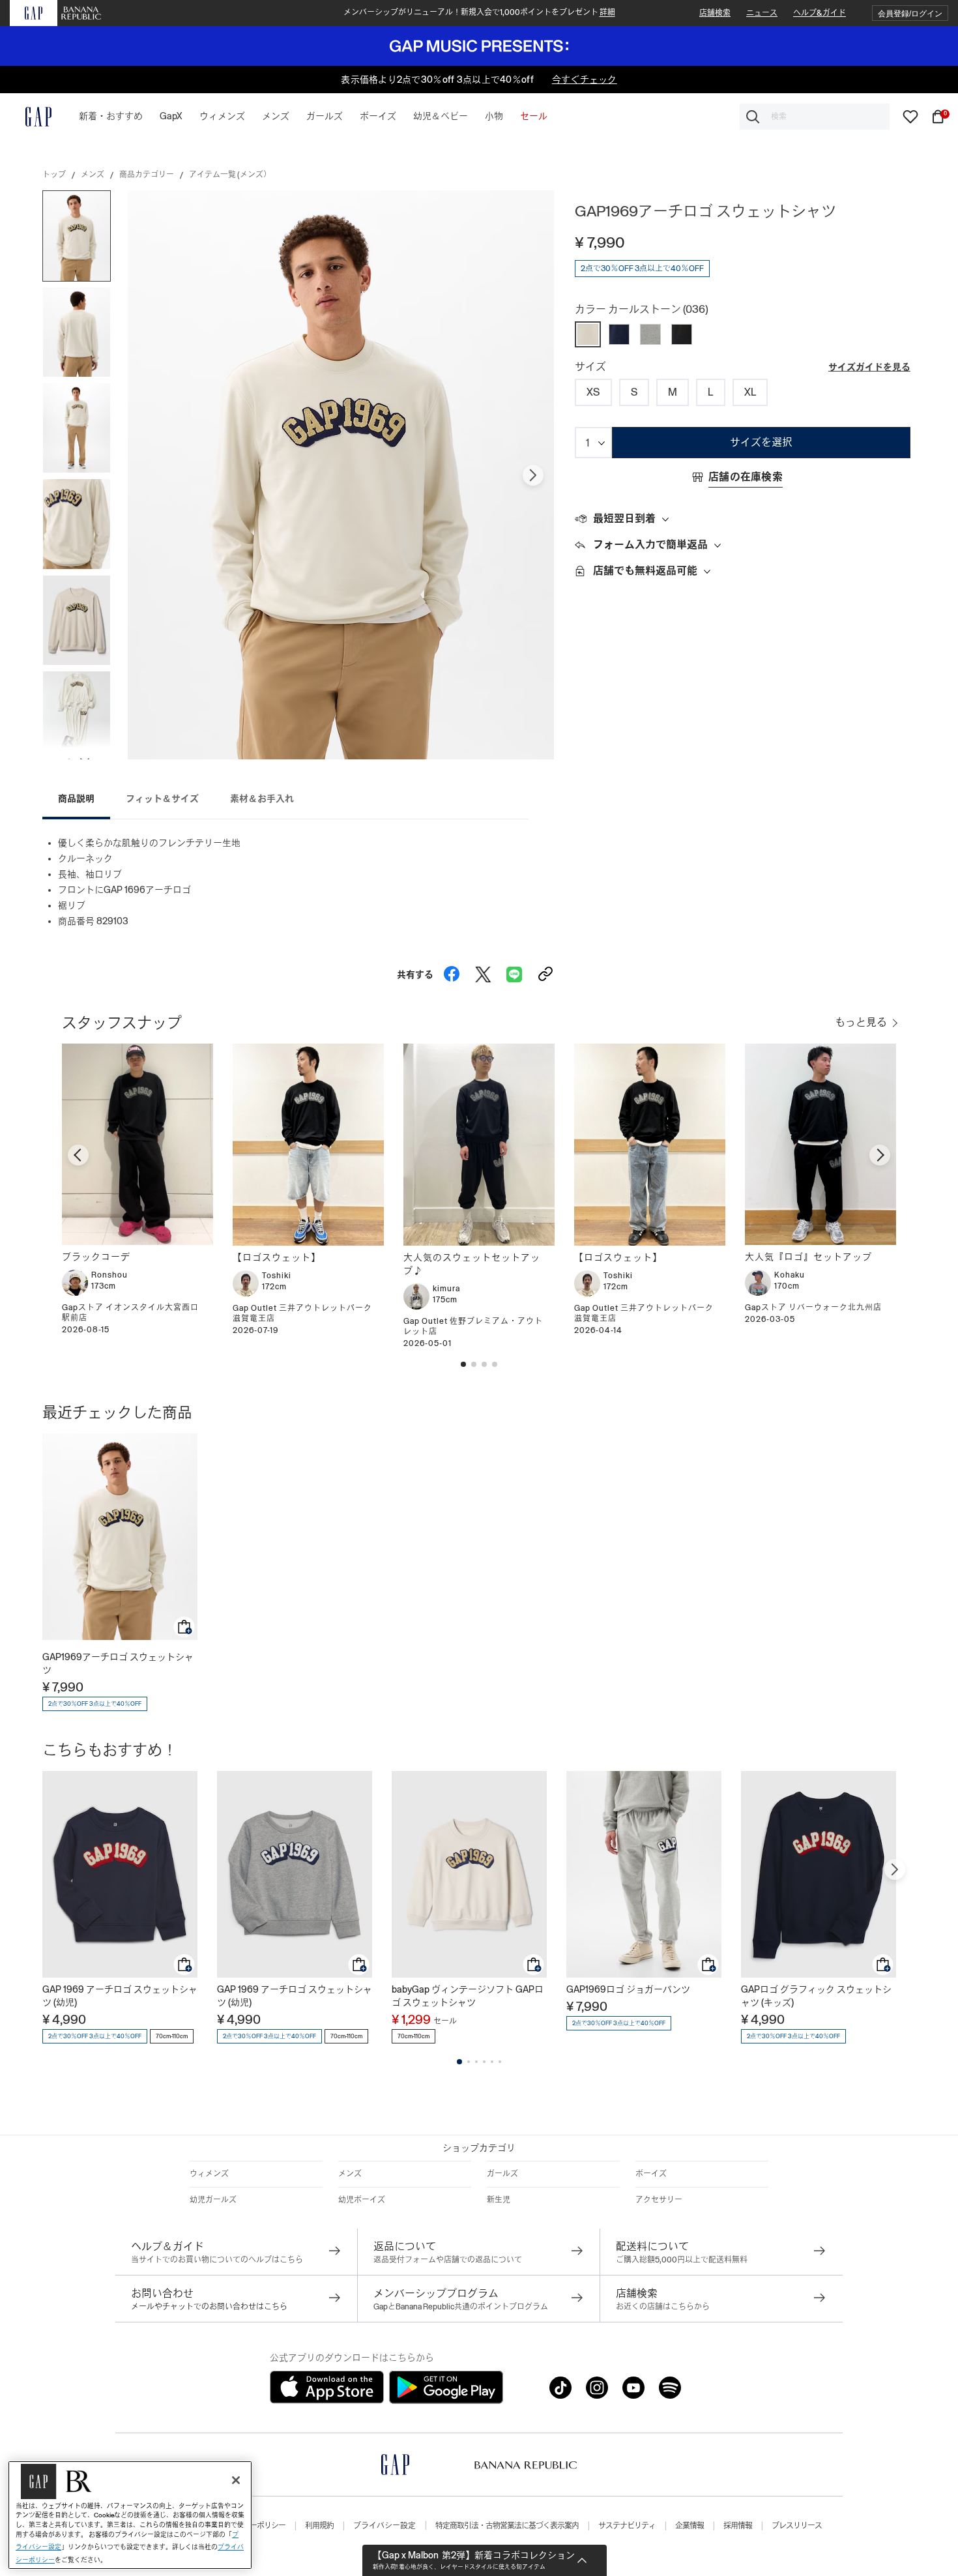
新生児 (499, 2200)
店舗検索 (715, 13)
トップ (54, 175)
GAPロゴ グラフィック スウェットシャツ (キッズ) (816, 1996)
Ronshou (109, 1275)
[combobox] (815, 117)
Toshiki (277, 1276)
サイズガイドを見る (869, 367)
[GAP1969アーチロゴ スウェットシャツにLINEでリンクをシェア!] (514, 971)
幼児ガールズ (213, 2200)
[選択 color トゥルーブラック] (682, 334)
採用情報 (738, 2526)
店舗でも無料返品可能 (645, 571)
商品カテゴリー (147, 175)
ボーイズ (651, 2174)
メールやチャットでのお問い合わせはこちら (209, 2307)
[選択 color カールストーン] (588, 334)
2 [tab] (469, 2062)
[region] (130, 2515)
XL (750, 392)
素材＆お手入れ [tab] (262, 798)
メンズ (93, 175)
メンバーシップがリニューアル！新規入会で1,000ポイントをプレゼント (479, 12)
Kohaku (790, 1275)
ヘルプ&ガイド (820, 13)
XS (593, 392)
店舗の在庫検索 (746, 477)
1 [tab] (459, 2062)
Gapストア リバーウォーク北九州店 (813, 1308)
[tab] (743, 520)
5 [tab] (492, 2062)
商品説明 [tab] (76, 798)
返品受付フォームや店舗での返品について (448, 2260)
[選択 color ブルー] (619, 334)
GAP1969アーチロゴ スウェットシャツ (118, 1663)
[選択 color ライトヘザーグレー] (650, 334)
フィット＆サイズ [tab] (162, 798)
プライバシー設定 (385, 2526)
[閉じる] (236, 2480)
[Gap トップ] (31, 117)
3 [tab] (476, 2062)
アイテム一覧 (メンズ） (230, 175)
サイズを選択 (761, 442)
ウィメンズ (209, 2174)
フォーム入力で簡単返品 (650, 545)
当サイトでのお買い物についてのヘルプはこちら (217, 2260)
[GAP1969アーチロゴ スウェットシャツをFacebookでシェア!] (452, 971)
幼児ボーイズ (362, 2200)
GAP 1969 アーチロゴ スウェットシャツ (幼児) (120, 1996)
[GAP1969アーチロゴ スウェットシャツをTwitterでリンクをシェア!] (483, 971)
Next (533, 475)
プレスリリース (797, 2526)
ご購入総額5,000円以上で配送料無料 (682, 2260)
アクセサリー (659, 2200)
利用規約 (319, 2526)
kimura (446, 1289)
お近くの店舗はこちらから (663, 2307)
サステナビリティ (627, 2526)
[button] (910, 13)
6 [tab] (500, 2062)
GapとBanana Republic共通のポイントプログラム (461, 2307)
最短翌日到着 (624, 519)
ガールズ (502, 2174)
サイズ (590, 367)
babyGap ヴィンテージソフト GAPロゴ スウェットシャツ (468, 1996)
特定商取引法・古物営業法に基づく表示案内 (507, 2526)
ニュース (762, 13)
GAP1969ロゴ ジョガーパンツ (628, 1989)
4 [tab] (484, 2062)
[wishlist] (910, 116)
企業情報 (689, 2526)
